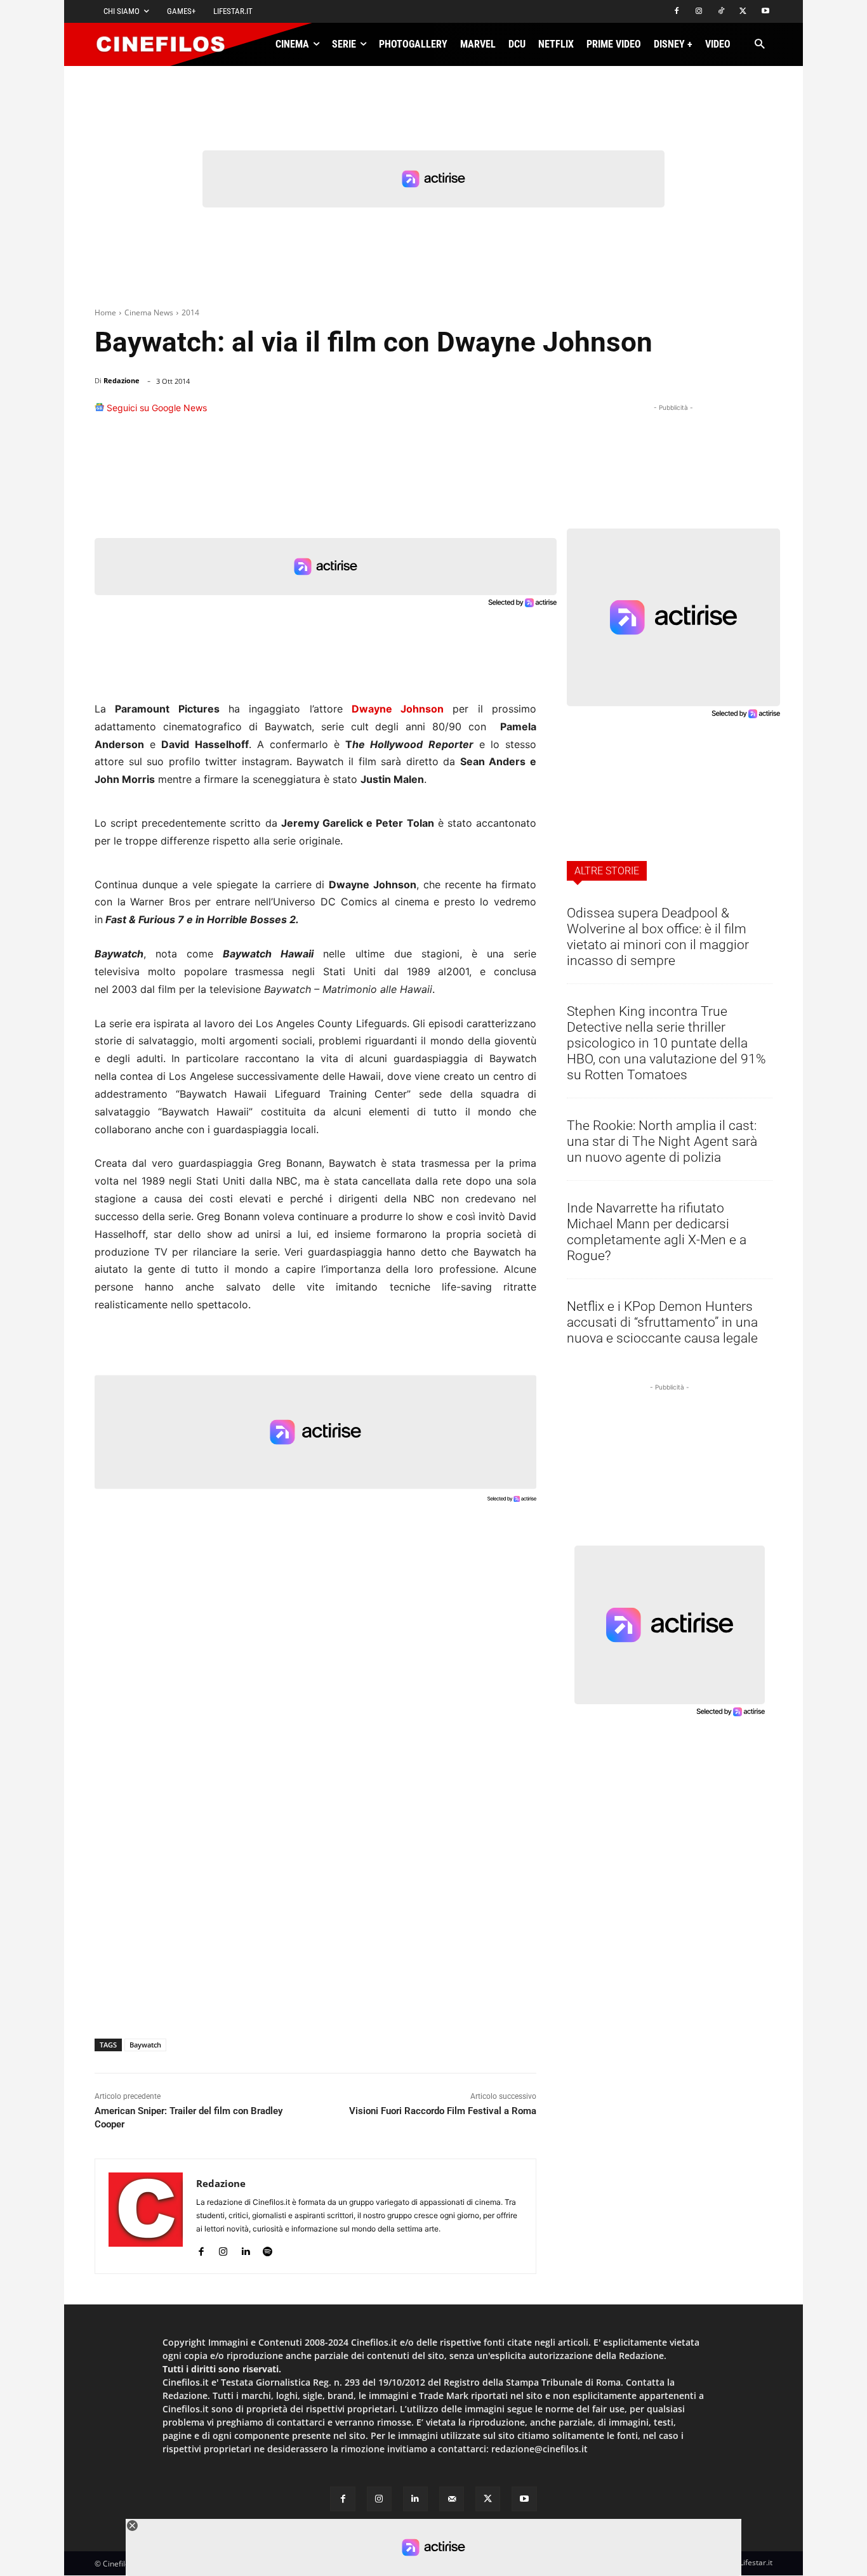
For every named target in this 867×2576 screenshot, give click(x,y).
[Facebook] (677, 12)
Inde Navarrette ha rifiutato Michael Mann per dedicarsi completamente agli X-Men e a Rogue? (657, 1232)
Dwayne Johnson (398, 709)
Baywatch (145, 2045)
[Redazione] (146, 2216)
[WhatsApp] (432, 414)
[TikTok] (721, 12)
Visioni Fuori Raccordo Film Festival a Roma (443, 2111)
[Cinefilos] (168, 44)
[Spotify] (268, 2249)
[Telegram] (491, 414)
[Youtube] (765, 12)
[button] (759, 45)
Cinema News (149, 312)
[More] (523, 414)
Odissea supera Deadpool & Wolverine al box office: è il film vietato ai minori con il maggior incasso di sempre (658, 937)
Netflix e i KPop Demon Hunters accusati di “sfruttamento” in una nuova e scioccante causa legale (662, 1322)
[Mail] (452, 2499)
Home (105, 312)
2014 (190, 312)
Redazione (122, 380)
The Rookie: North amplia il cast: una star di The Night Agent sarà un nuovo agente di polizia (662, 1141)
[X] (743, 12)
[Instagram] (699, 12)
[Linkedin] (461, 414)
